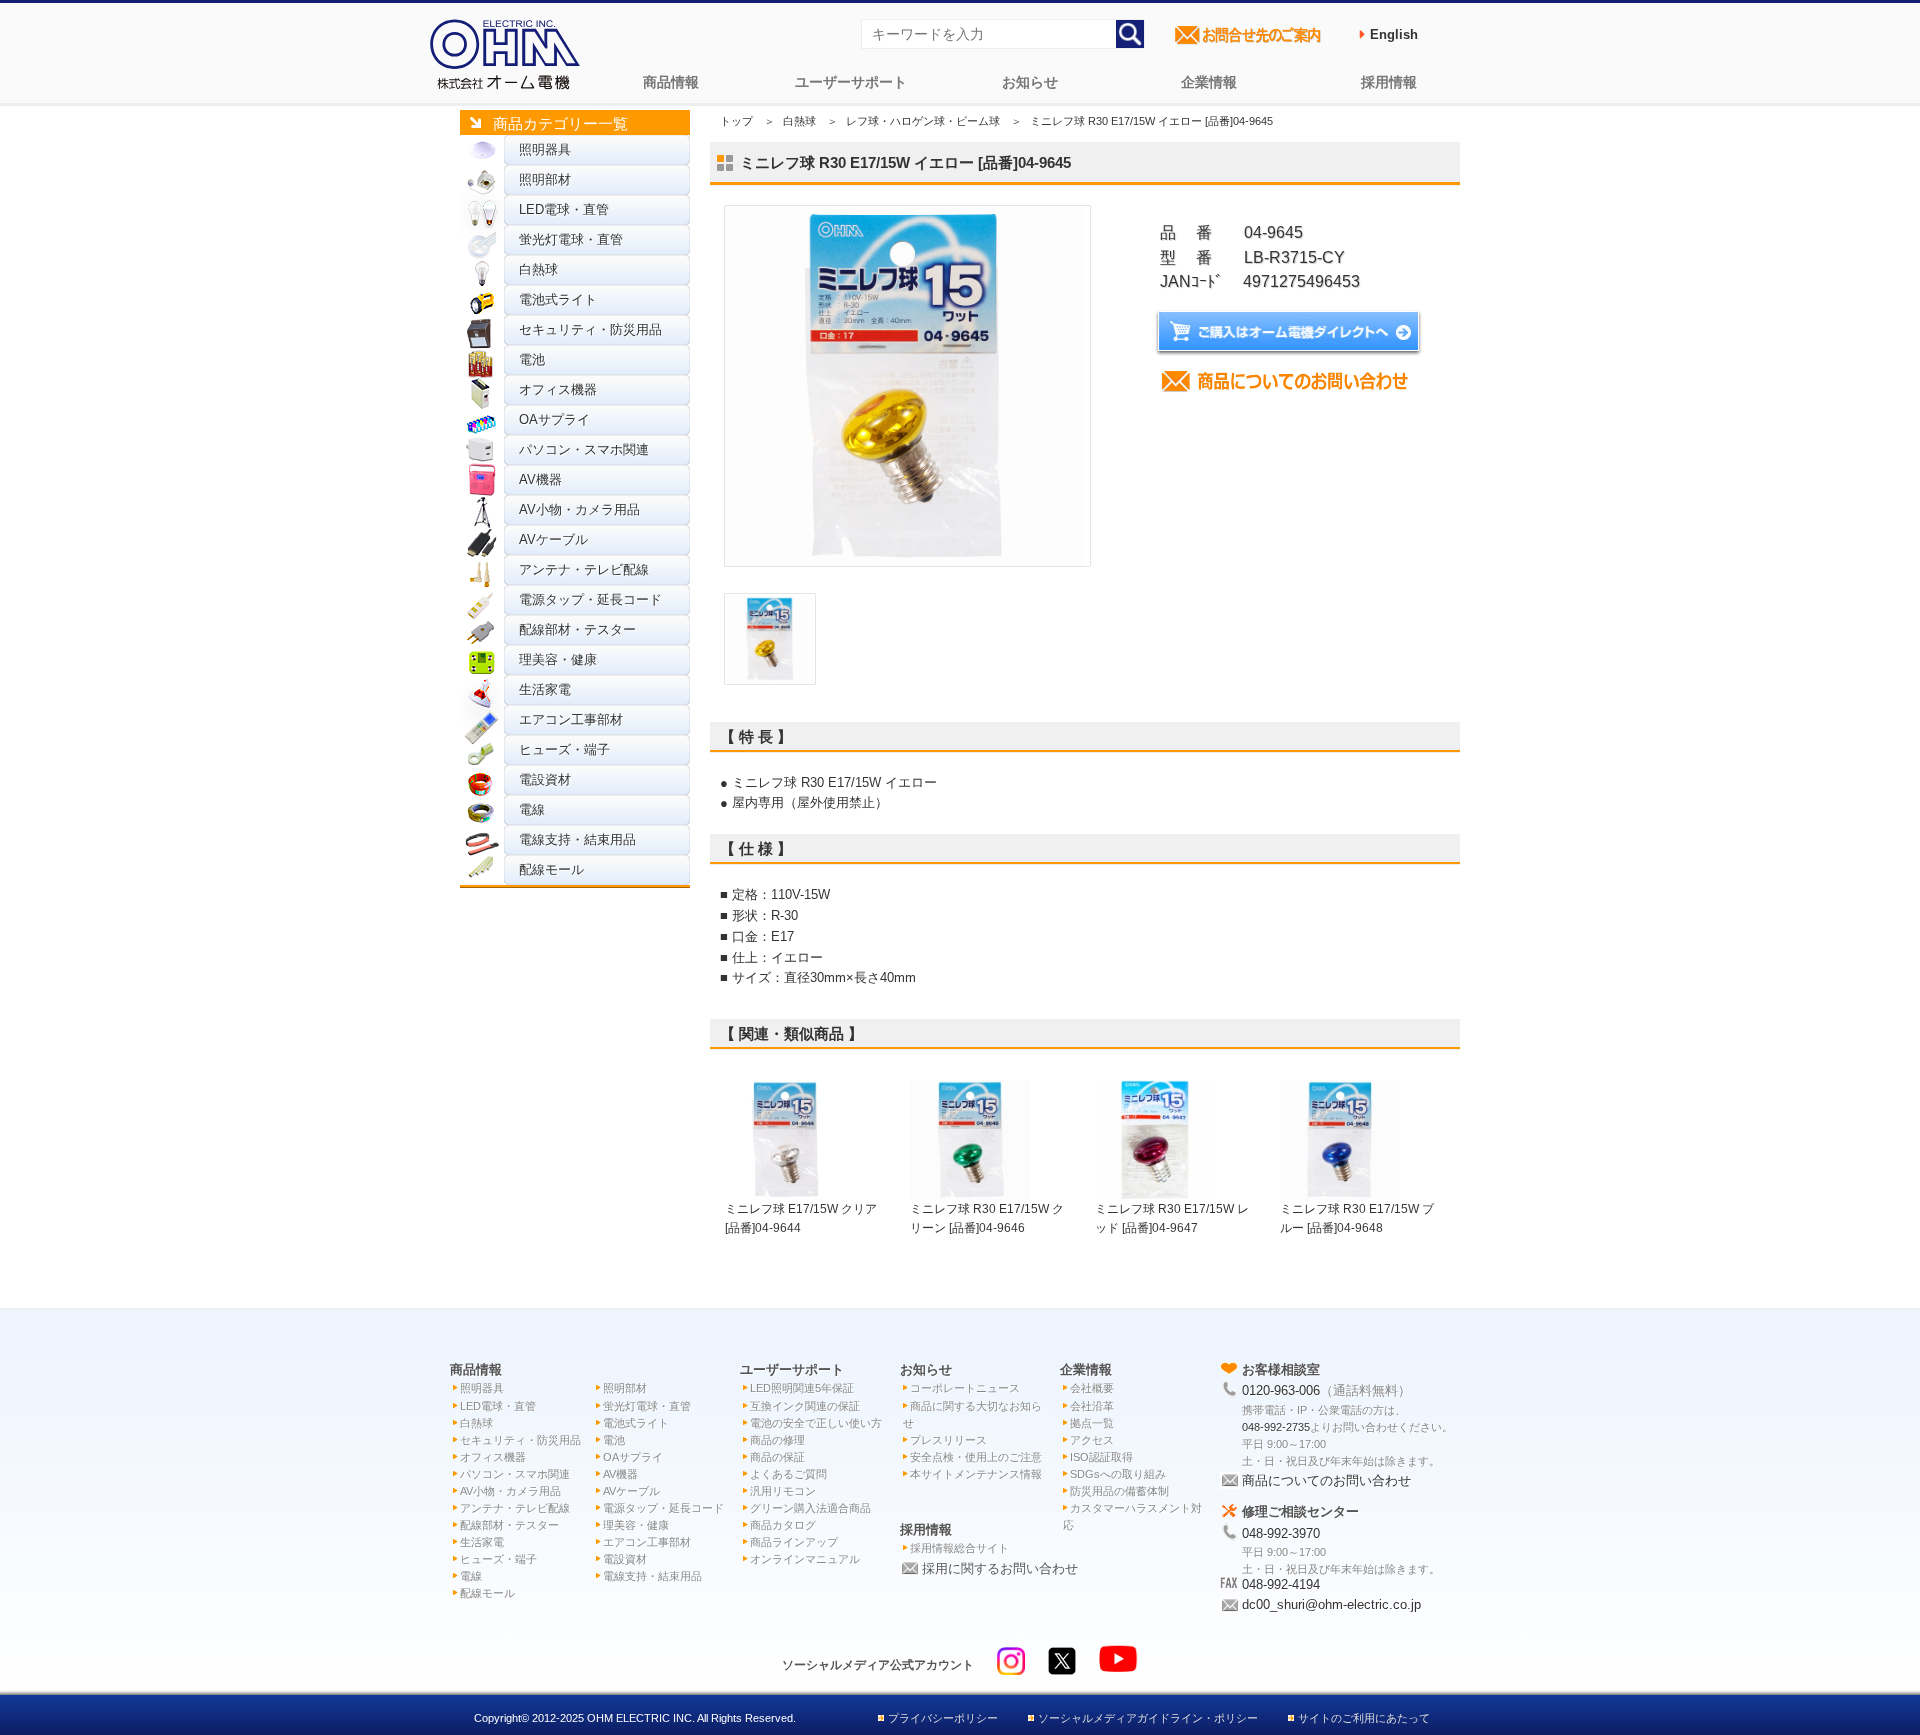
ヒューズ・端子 (564, 749)
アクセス (1092, 1440)
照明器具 (545, 149)
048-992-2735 (1276, 1427)
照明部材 (545, 179)
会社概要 (1092, 1388)
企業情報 (1209, 82)
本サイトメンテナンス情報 (976, 1474)
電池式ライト (558, 299)
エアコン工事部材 (571, 719)
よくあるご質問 (788, 1474)
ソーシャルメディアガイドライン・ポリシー (1148, 1718)
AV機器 (540, 479)
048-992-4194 (1281, 1584)
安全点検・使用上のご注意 (976, 1457)
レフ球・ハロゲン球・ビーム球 (923, 121)
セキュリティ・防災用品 (590, 329)
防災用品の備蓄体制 (1119, 1491)
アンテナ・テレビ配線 (584, 569)
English (1394, 34)
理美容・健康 (558, 659)
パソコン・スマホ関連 (584, 449)
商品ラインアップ (794, 1542)
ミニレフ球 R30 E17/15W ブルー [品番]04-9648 (1357, 1217)
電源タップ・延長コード (590, 599)
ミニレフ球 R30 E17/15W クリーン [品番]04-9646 (987, 1217)
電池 (532, 359)
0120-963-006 (1281, 1390)
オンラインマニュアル (805, 1559)
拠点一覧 (1092, 1423)
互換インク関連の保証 (805, 1406)
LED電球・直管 (564, 209)
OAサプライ (554, 419)
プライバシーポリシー (943, 1718)
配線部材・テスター (577, 629)
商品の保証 (777, 1457)
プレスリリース (948, 1440)
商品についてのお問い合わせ (1326, 1480)
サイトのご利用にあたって (1364, 1718)
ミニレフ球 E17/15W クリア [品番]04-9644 (801, 1217)
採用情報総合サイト (959, 1548)
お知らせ (1030, 82)
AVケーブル (553, 539)
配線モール (551, 869)
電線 (532, 809)
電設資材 (545, 779)
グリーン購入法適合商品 (810, 1508)
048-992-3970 (1281, 1533)
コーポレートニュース (965, 1388)
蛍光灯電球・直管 (571, 239)
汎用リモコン (783, 1491)
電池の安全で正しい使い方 (816, 1423)
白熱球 (538, 269)
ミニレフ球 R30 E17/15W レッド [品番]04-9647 (1172, 1217)
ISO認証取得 (1101, 1457)
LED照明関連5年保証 (802, 1388)
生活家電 (545, 689)
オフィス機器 (558, 389)
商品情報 (671, 82)
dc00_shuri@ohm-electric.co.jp (1331, 1604)
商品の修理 (777, 1440)
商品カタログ (783, 1525)
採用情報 (1389, 82)
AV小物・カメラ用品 (579, 509)
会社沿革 (1092, 1406)
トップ (736, 121)
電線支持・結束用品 (577, 839)
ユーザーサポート (851, 82)
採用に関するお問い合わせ (1000, 1568)
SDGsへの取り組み (1118, 1474)
